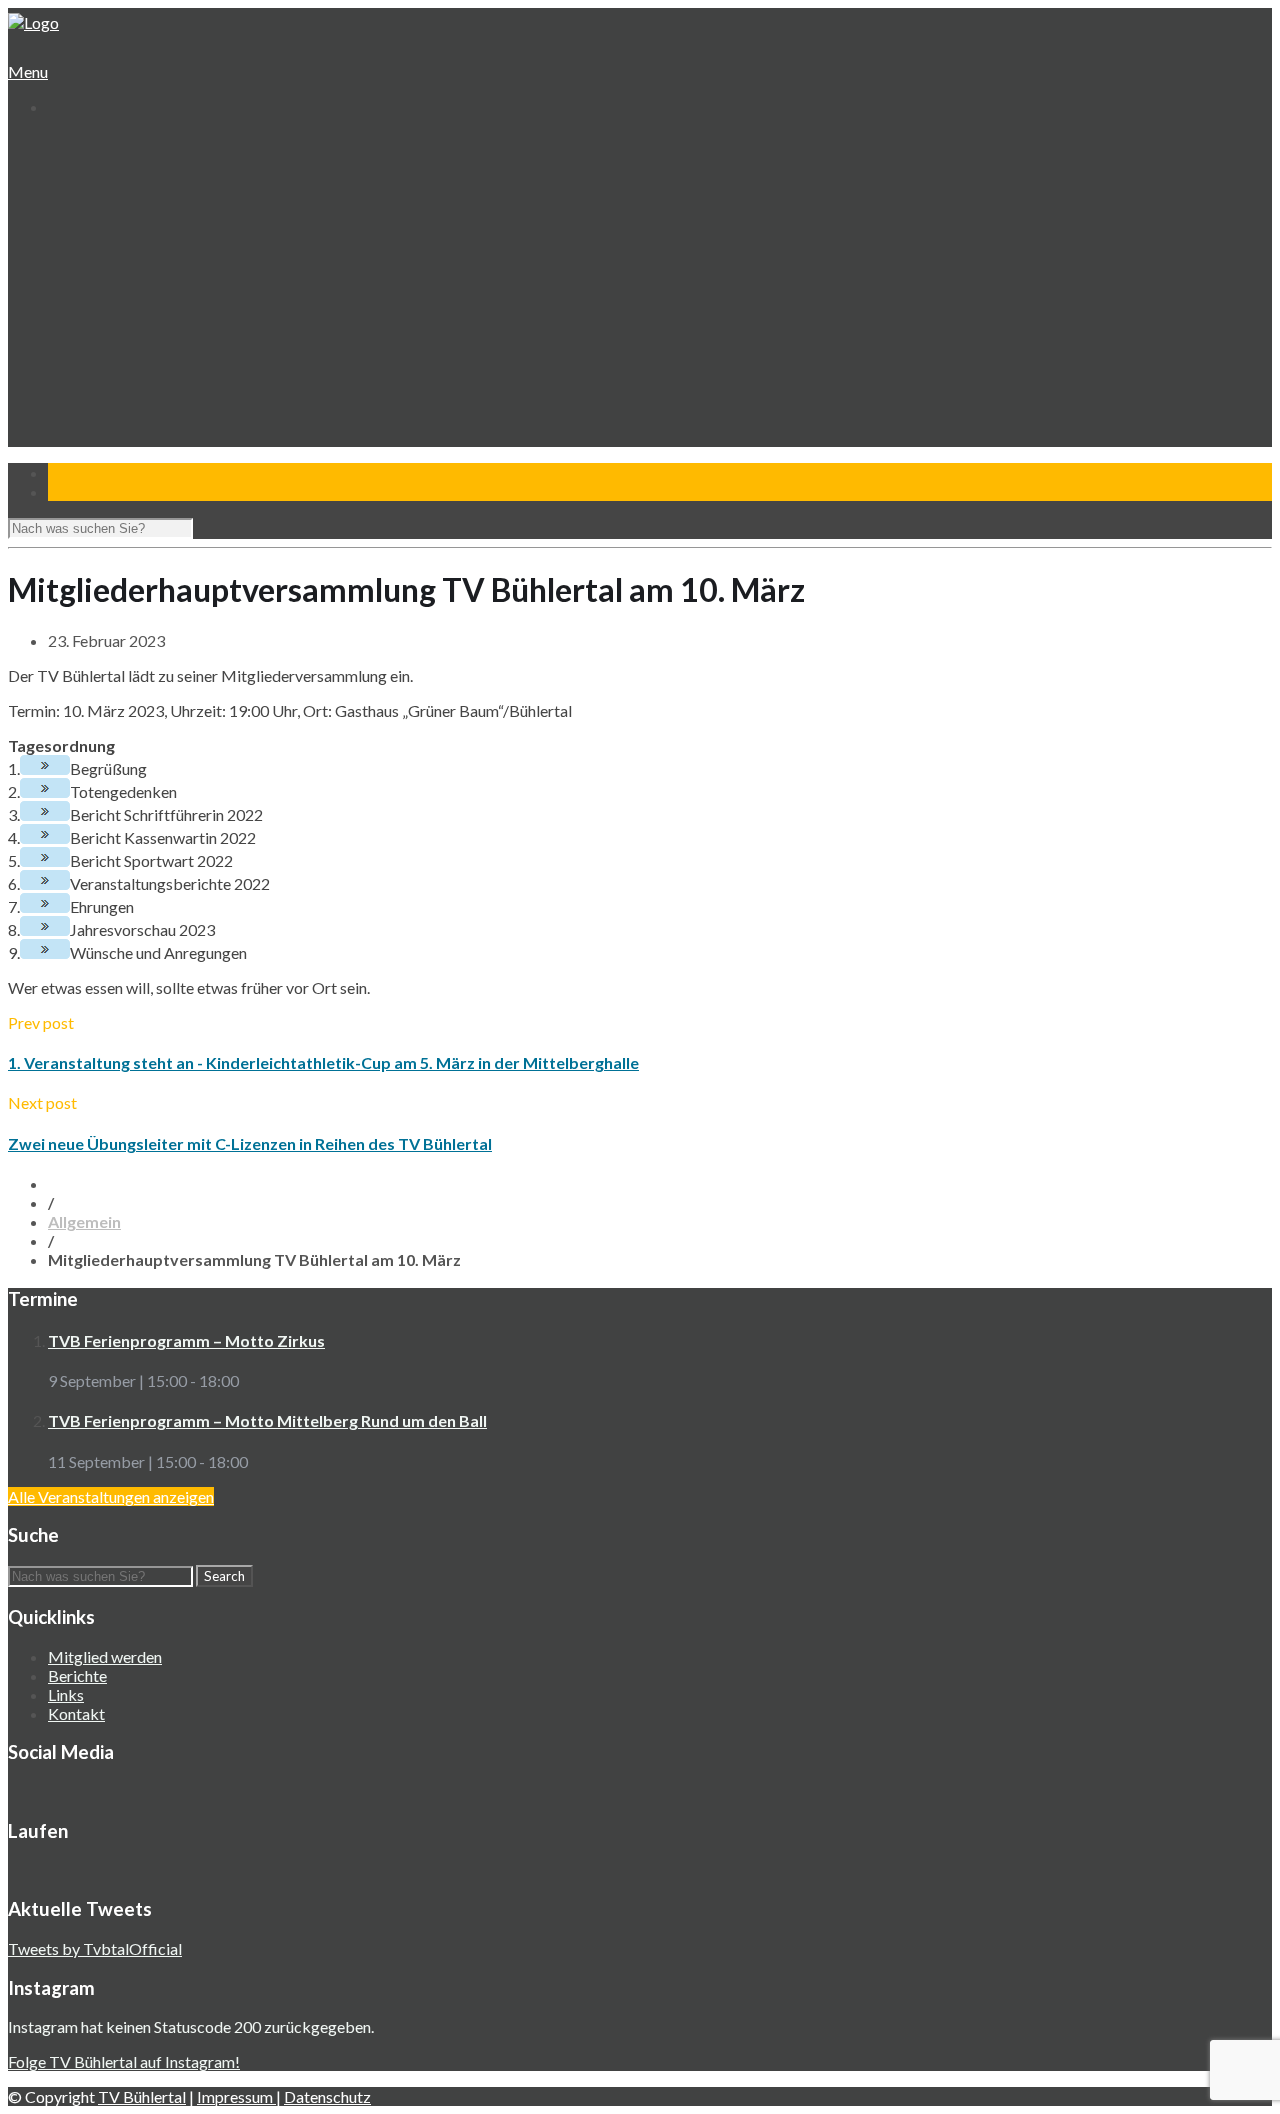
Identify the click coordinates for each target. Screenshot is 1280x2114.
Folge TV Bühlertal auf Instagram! (124, 2061)
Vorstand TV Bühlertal (136, 200)
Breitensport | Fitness (135, 352)
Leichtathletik (107, 295)
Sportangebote (97, 257)
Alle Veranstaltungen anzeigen (111, 1496)
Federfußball (105, 314)
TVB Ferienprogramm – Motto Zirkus (186, 1340)
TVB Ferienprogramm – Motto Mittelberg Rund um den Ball (267, 1420)
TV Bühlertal (142, 2096)
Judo (79, 333)
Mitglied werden (105, 1656)
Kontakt (74, 447)
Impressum (236, 2096)
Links (66, 1694)
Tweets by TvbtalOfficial (95, 1948)
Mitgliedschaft (110, 219)
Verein (69, 162)
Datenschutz (327, 2096)
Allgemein (84, 1221)
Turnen (87, 276)
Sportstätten (106, 238)
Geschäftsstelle (115, 181)
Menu (28, 71)
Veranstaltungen (101, 371)
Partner (73, 428)
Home (67, 143)
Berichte (77, 1675)
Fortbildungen (109, 390)
